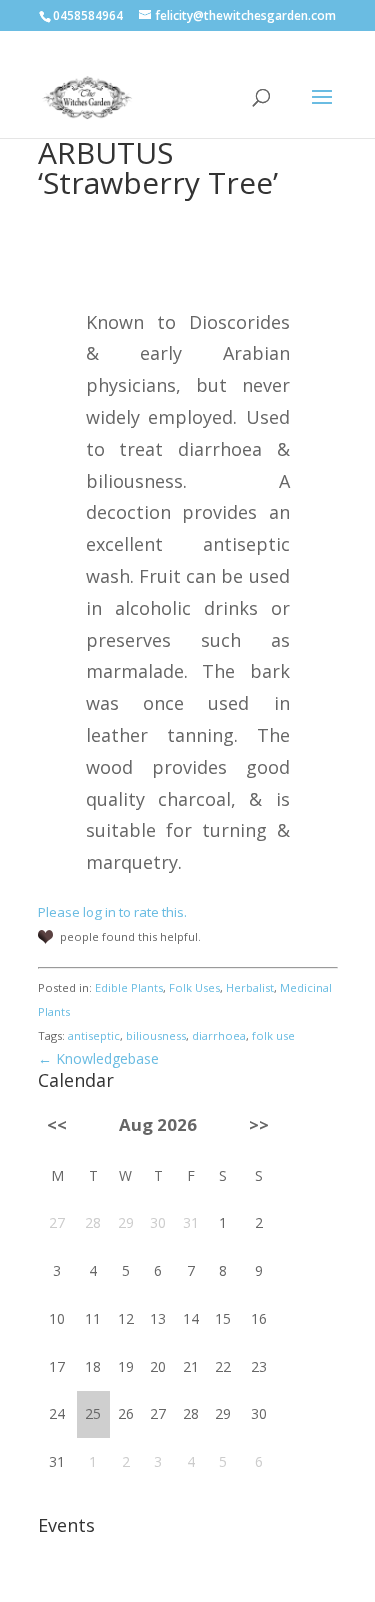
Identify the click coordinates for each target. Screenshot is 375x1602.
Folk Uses (194, 987)
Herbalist (250, 987)
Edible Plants (129, 987)
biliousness (156, 1035)
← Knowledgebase (98, 1058)
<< (57, 1124)
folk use (273, 1035)
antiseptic (94, 1035)
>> (259, 1124)
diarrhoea (219, 1035)
